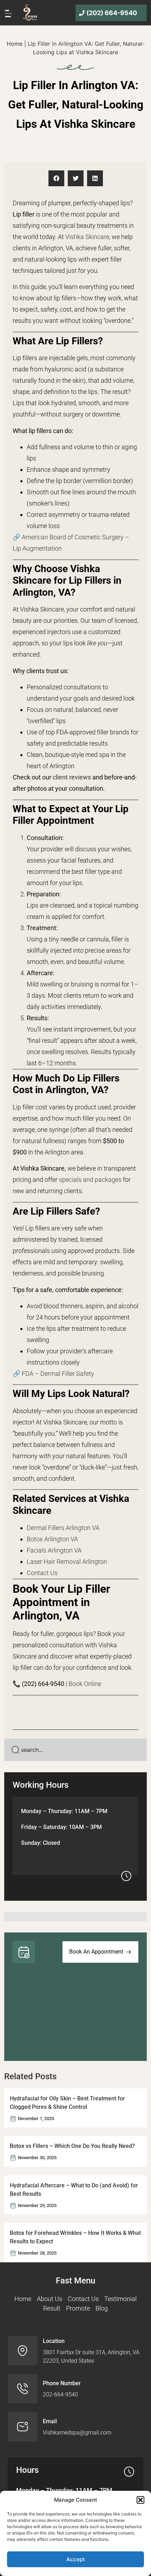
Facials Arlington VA (54, 1550)
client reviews (72, 777)
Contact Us (42, 1573)
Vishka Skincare (87, 237)
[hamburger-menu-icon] (8, 13)
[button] (140, 2500)
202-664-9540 (60, 2395)
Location (54, 2341)
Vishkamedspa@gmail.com (77, 2433)
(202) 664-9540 (112, 13)
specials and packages (90, 1180)
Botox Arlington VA (52, 1539)
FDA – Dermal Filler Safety (58, 1374)
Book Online (85, 1684)
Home (15, 44)
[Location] (22, 2351)
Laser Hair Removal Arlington (67, 1562)
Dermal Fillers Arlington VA (63, 1528)
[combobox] (75, 1750)
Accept (76, 2559)
